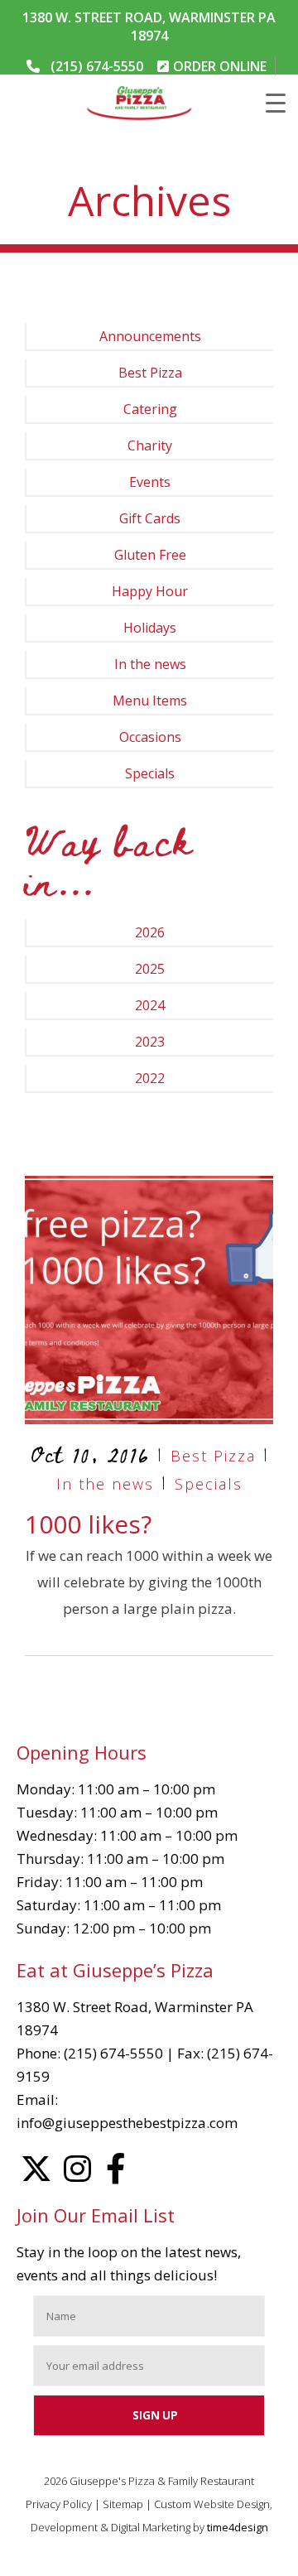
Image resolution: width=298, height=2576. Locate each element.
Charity (150, 445)
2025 (150, 969)
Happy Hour (150, 591)
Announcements (150, 336)
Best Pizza (150, 373)
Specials (150, 773)
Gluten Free (150, 555)
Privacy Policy (59, 2504)
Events (150, 482)
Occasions (150, 737)
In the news (150, 664)
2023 (150, 1042)
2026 (150, 932)
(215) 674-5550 (97, 66)
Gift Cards (150, 518)
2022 (150, 1078)
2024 (150, 1005)
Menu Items (150, 701)
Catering (150, 409)
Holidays (150, 628)
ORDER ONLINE (220, 66)
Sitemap (123, 2504)
